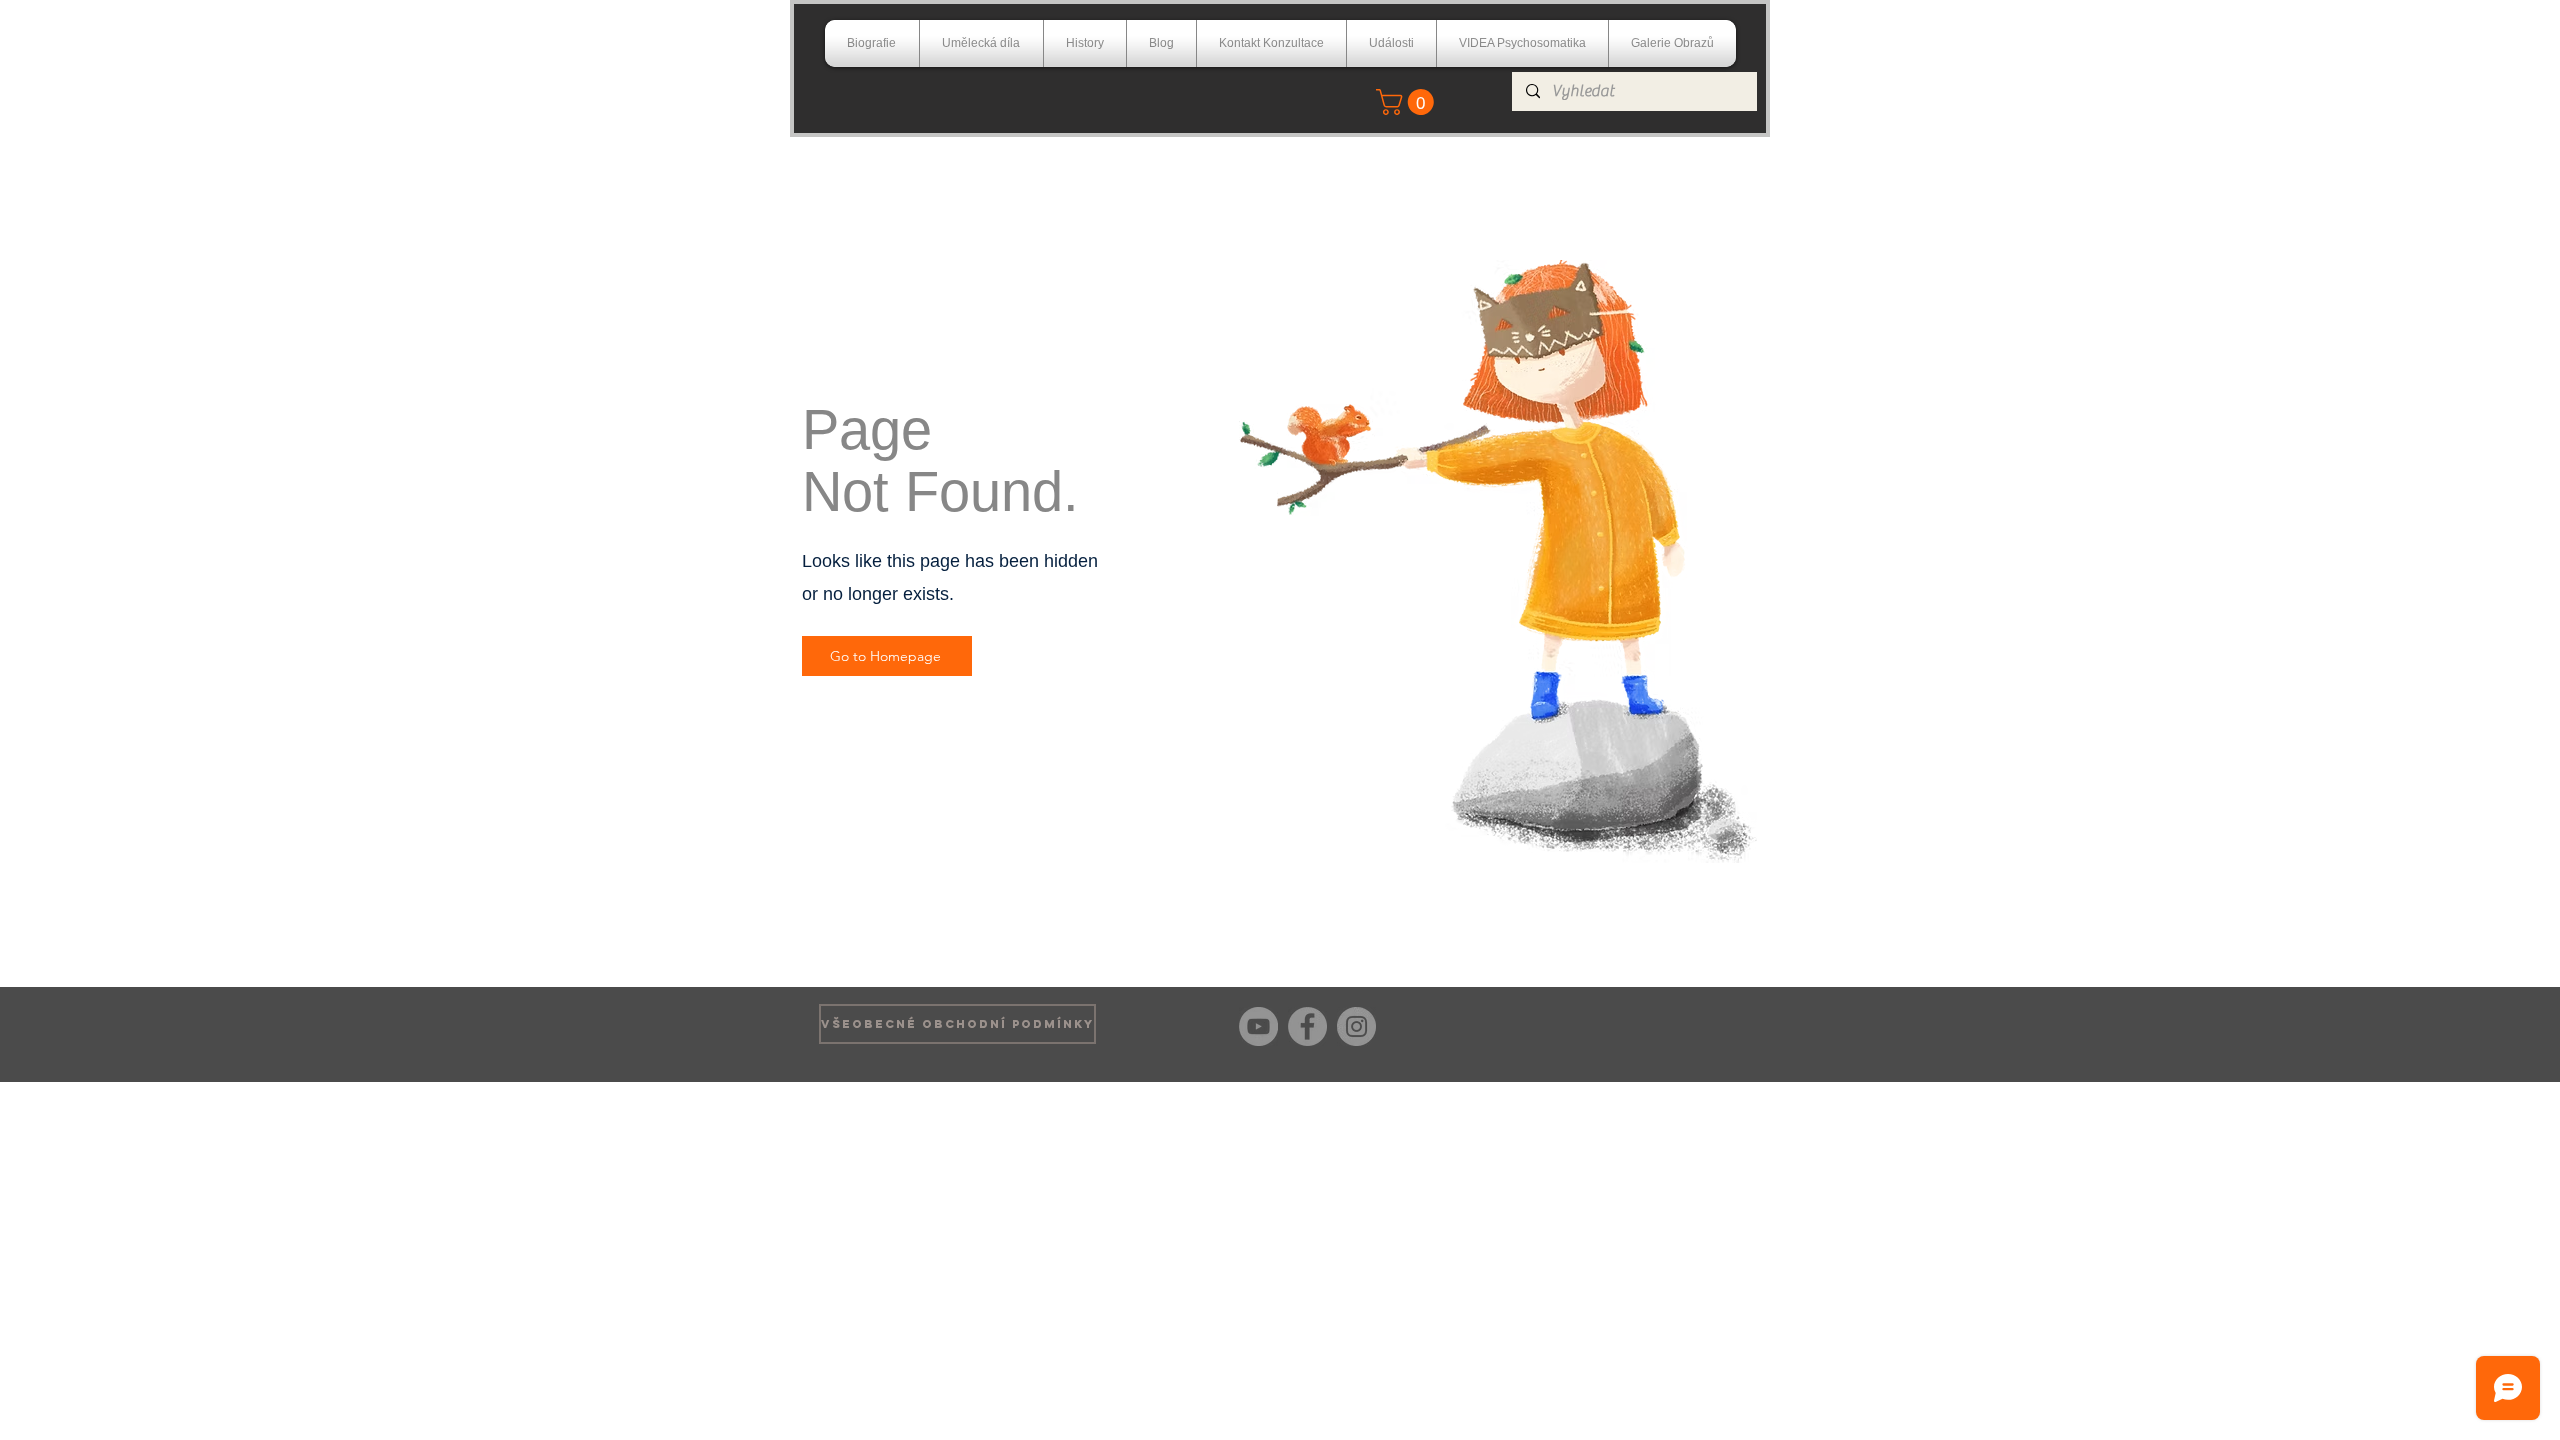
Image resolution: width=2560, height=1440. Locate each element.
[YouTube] (1258, 1026)
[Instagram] (1356, 1026)
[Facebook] (1307, 1026)
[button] (1408, 102)
